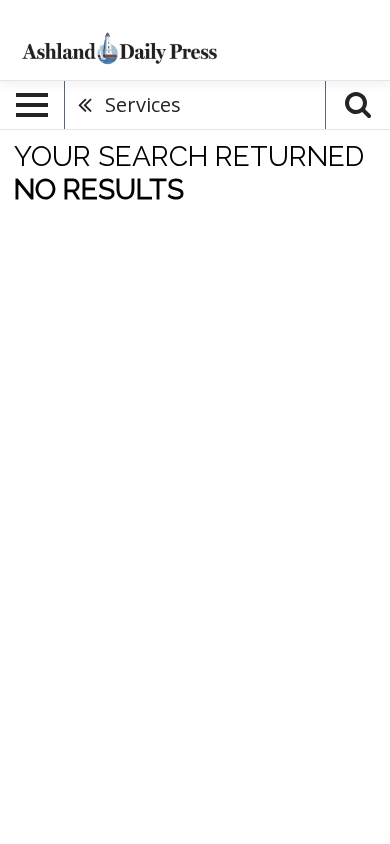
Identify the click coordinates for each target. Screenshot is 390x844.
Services (143, 104)
